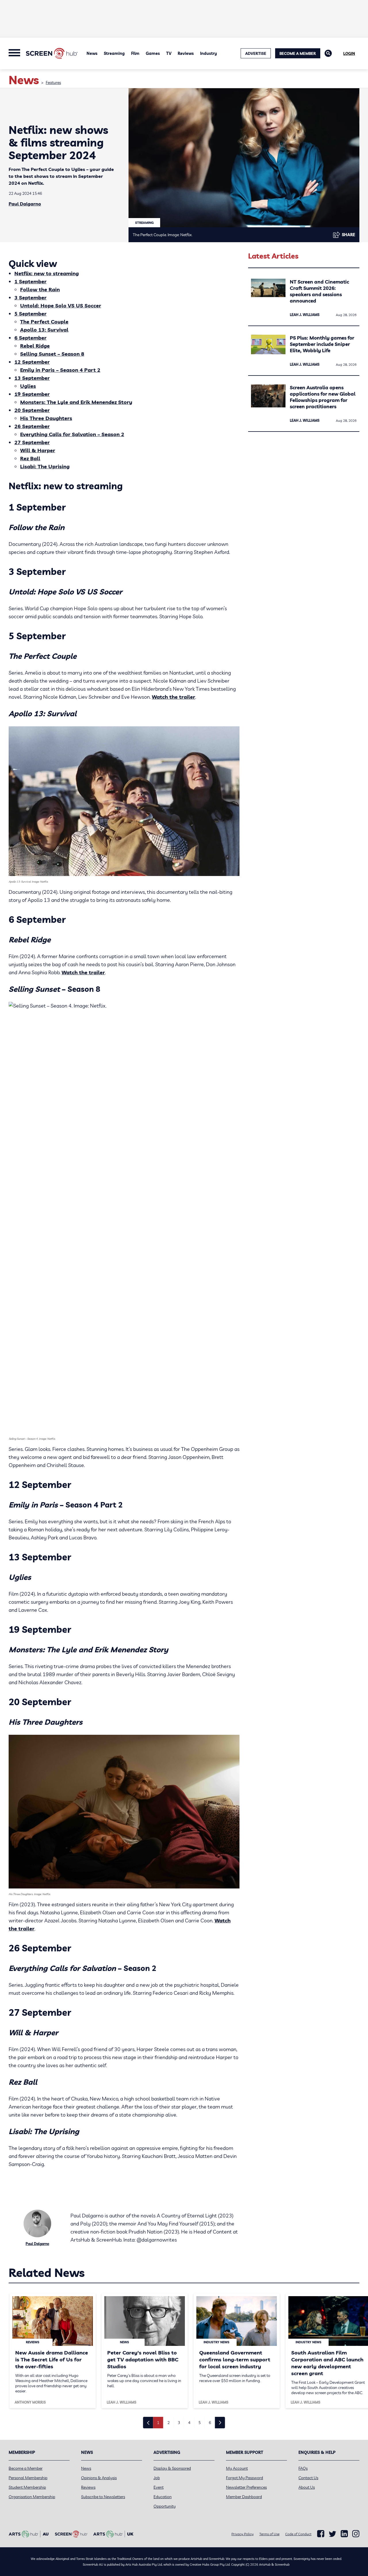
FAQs (303, 2468)
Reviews (186, 53)
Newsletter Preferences (246, 2487)
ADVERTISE (256, 53)
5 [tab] (200, 2423)
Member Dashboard (244, 2497)
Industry (209, 53)
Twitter (332, 2534)
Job (157, 2478)
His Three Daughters (46, 418)
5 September (30, 314)
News (92, 53)
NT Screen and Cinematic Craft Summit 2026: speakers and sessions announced (319, 291)
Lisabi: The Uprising (45, 466)
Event (159, 2487)
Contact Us (308, 2478)
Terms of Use (269, 2534)
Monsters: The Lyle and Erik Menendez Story (76, 402)
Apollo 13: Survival (44, 330)
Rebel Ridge (35, 346)
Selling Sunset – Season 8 (52, 354)
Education (163, 2497)
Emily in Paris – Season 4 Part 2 (60, 370)
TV (169, 53)
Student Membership (27, 2487)
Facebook (321, 2534)
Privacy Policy (243, 2534)
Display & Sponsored (172, 2468)
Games (153, 53)
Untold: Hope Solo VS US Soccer (61, 306)
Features (53, 82)
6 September (30, 338)
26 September (32, 426)
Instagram (356, 2534)
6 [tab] (210, 2423)
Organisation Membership (32, 2497)
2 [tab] (168, 2423)
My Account (237, 2468)
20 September (32, 410)
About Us (307, 2487)
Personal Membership (28, 2478)
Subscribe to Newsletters (103, 2497)
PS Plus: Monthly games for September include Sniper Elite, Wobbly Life (322, 344)
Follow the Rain (40, 289)
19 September (32, 394)
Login (349, 53)
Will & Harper (38, 450)
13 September (32, 378)
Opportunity (165, 2506)
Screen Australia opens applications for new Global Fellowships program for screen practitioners (323, 397)
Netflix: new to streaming (47, 273)
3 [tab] (179, 2423)
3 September (30, 298)
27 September (32, 442)
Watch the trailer (174, 697)
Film (135, 53)
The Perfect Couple (44, 322)
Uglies (28, 386)
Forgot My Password (245, 2478)
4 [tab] (189, 2423)
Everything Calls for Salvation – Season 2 (72, 434)
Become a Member (298, 53)
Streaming (114, 53)
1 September (30, 281)
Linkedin (344, 2534)
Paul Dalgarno (25, 204)
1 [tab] (158, 2423)
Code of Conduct (298, 2534)
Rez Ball (30, 458)
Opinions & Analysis (99, 2478)
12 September (32, 362)
